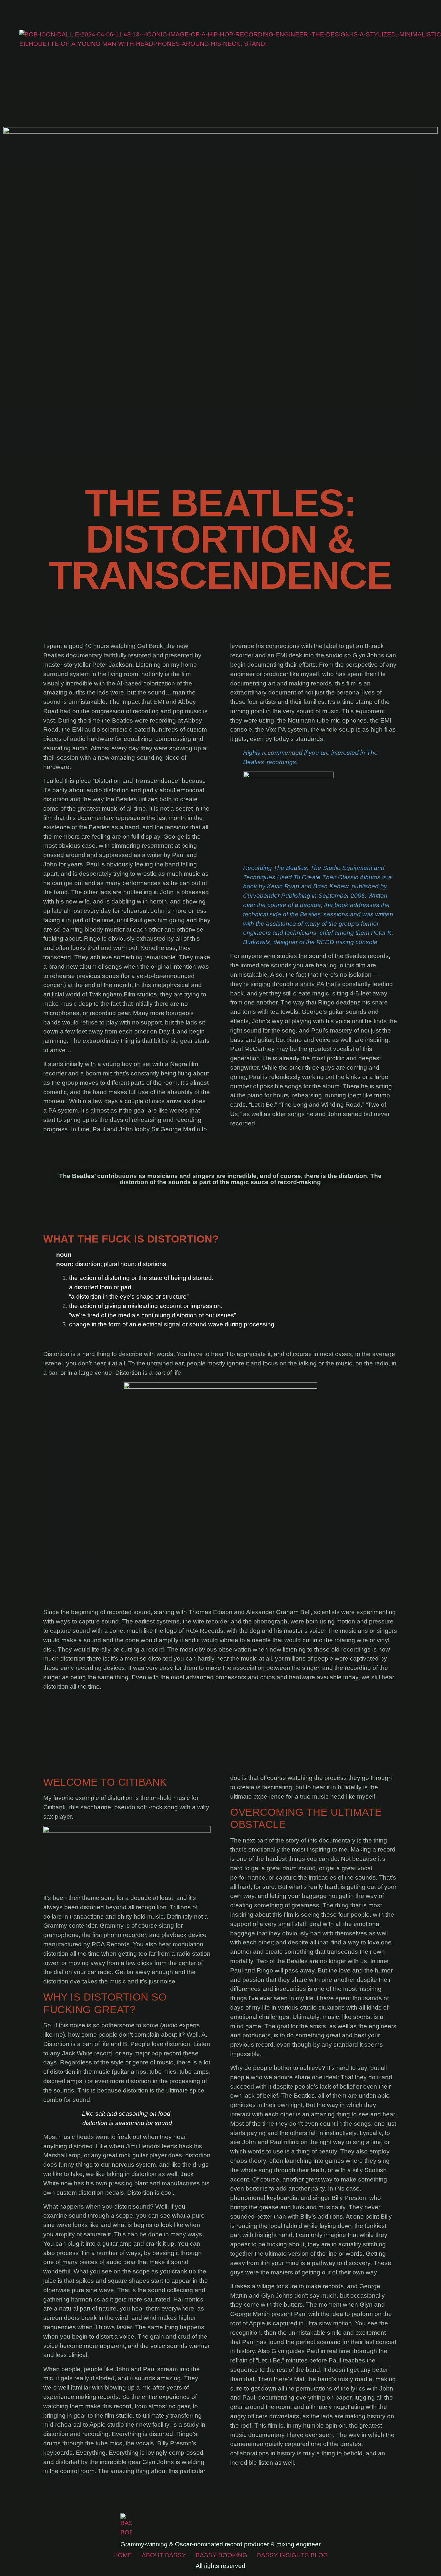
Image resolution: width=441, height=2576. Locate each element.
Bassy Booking (221, 2555)
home (123, 2555)
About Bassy (164, 2555)
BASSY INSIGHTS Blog (292, 2555)
